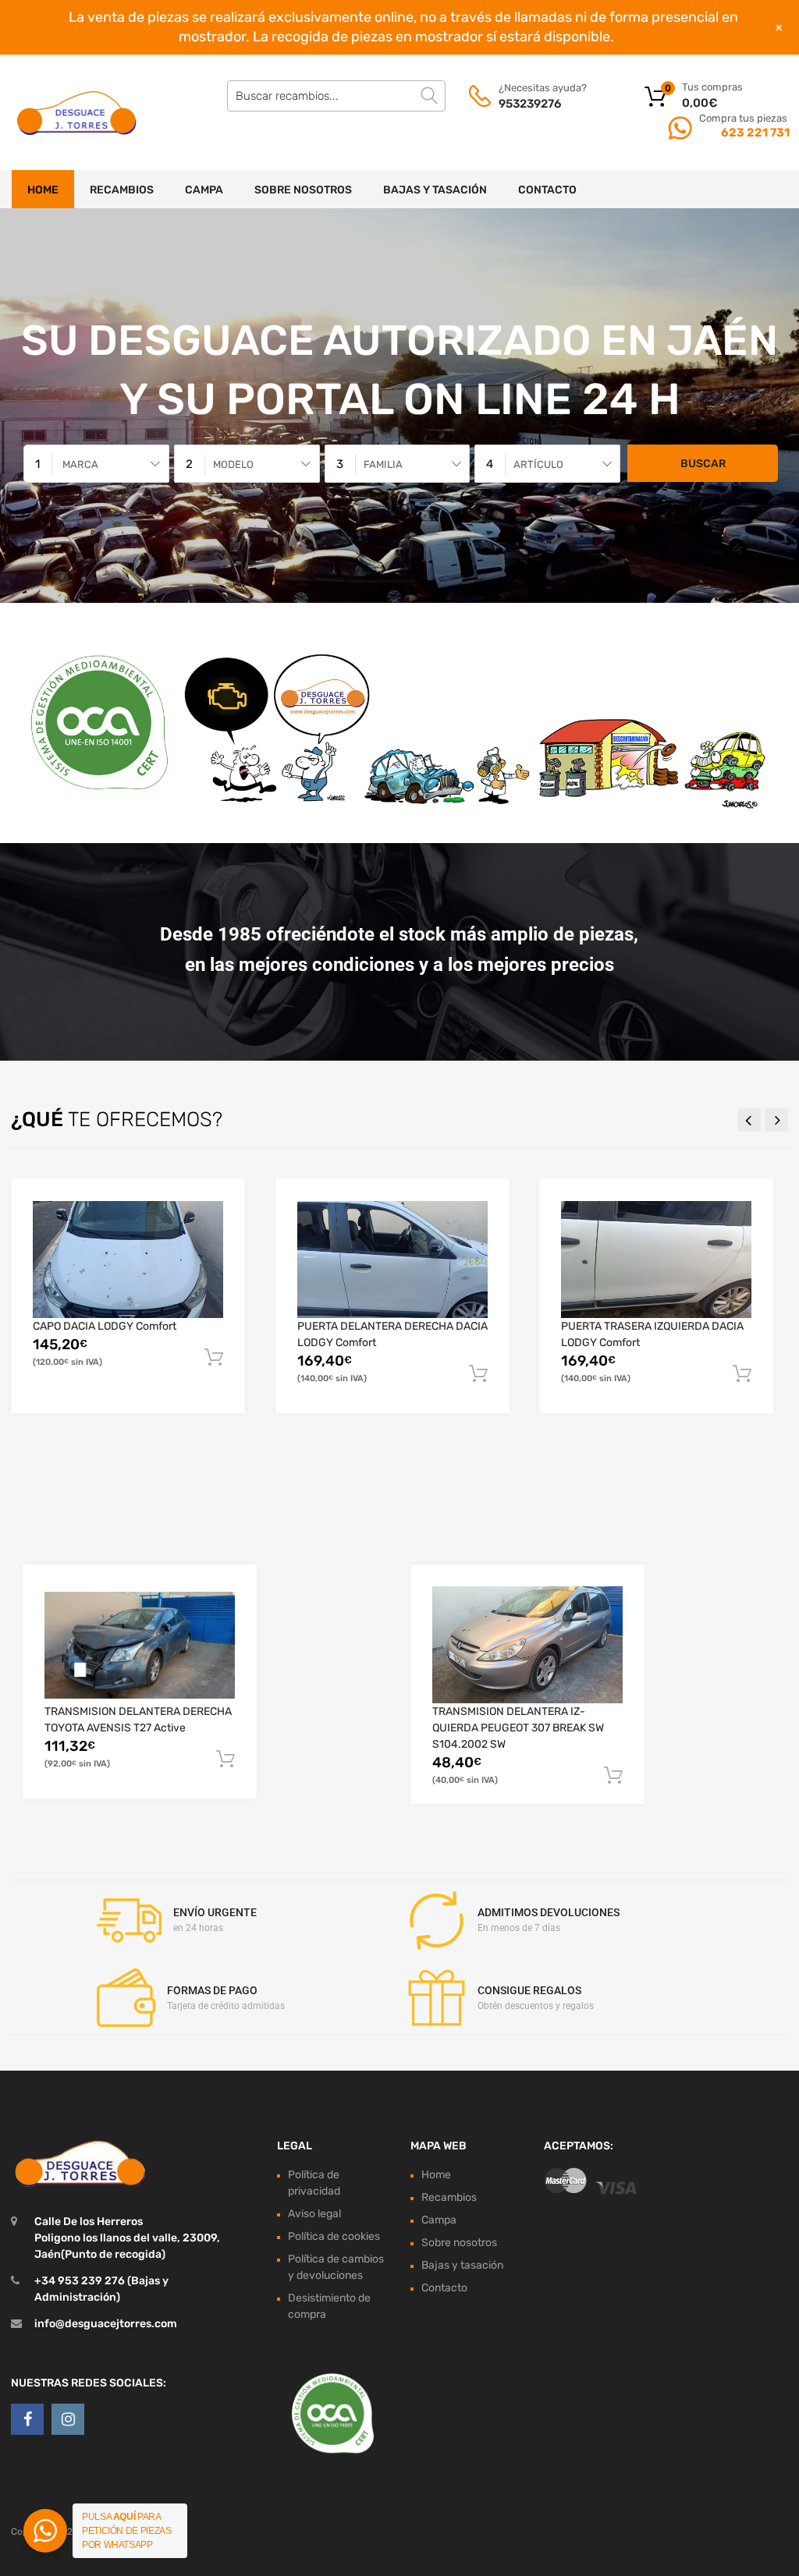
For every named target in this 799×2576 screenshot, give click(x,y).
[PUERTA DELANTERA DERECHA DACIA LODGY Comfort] (392, 1260)
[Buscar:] (336, 96)
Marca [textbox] (80, 464)
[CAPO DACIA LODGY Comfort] (128, 1260)
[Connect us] (27, 2419)
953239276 (530, 104)
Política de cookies (334, 2236)
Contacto (547, 190)
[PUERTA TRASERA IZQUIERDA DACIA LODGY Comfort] (656, 1260)
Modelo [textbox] (233, 464)
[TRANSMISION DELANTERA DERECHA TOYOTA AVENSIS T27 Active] (140, 1645)
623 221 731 (754, 133)
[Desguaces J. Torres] (78, 112)
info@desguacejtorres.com (106, 2324)
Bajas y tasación (435, 190)
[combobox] (96, 464)
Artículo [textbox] (538, 464)
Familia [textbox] (383, 464)
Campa (204, 190)
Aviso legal (314, 2214)
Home (43, 190)
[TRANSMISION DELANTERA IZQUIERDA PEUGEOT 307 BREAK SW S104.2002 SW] (527, 1645)
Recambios (122, 190)
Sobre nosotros (303, 190)
